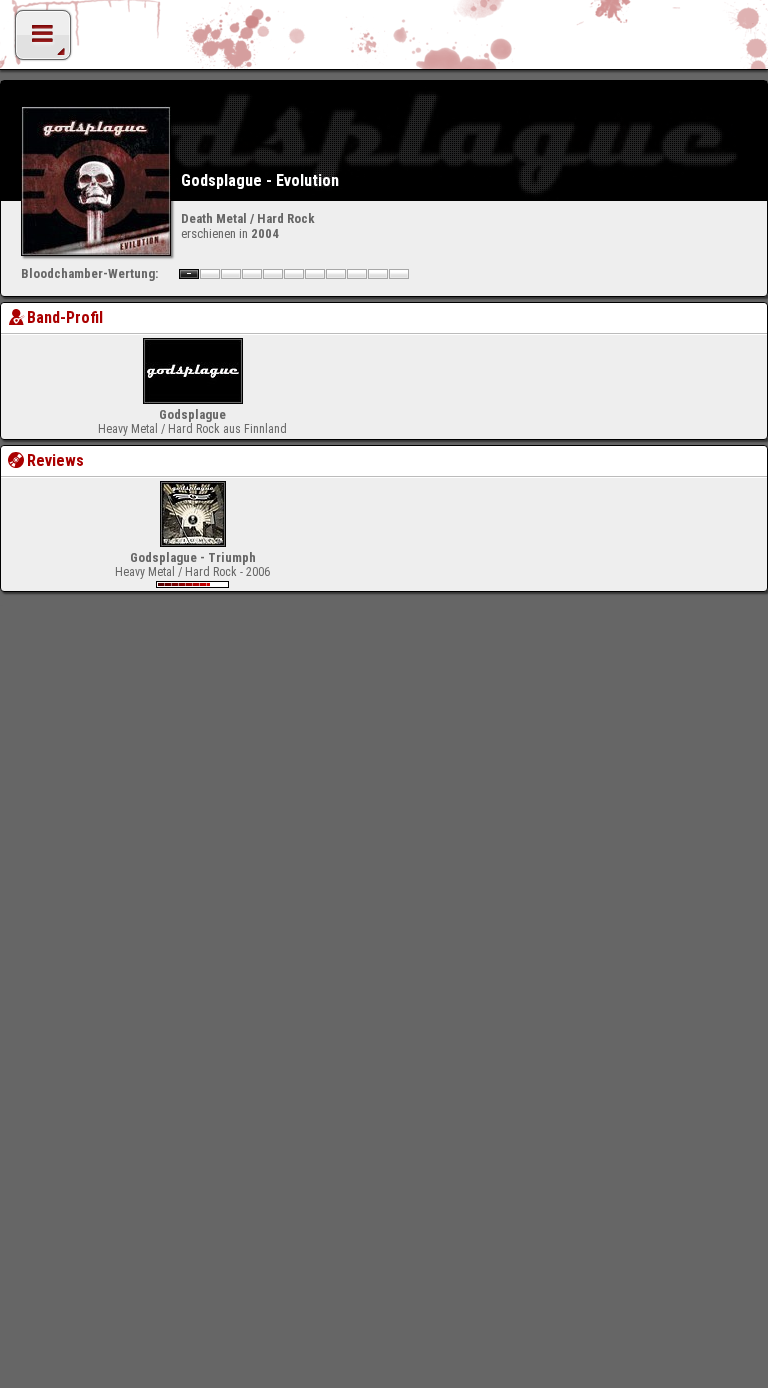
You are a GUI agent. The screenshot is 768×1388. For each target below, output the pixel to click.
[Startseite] (384, 40)
